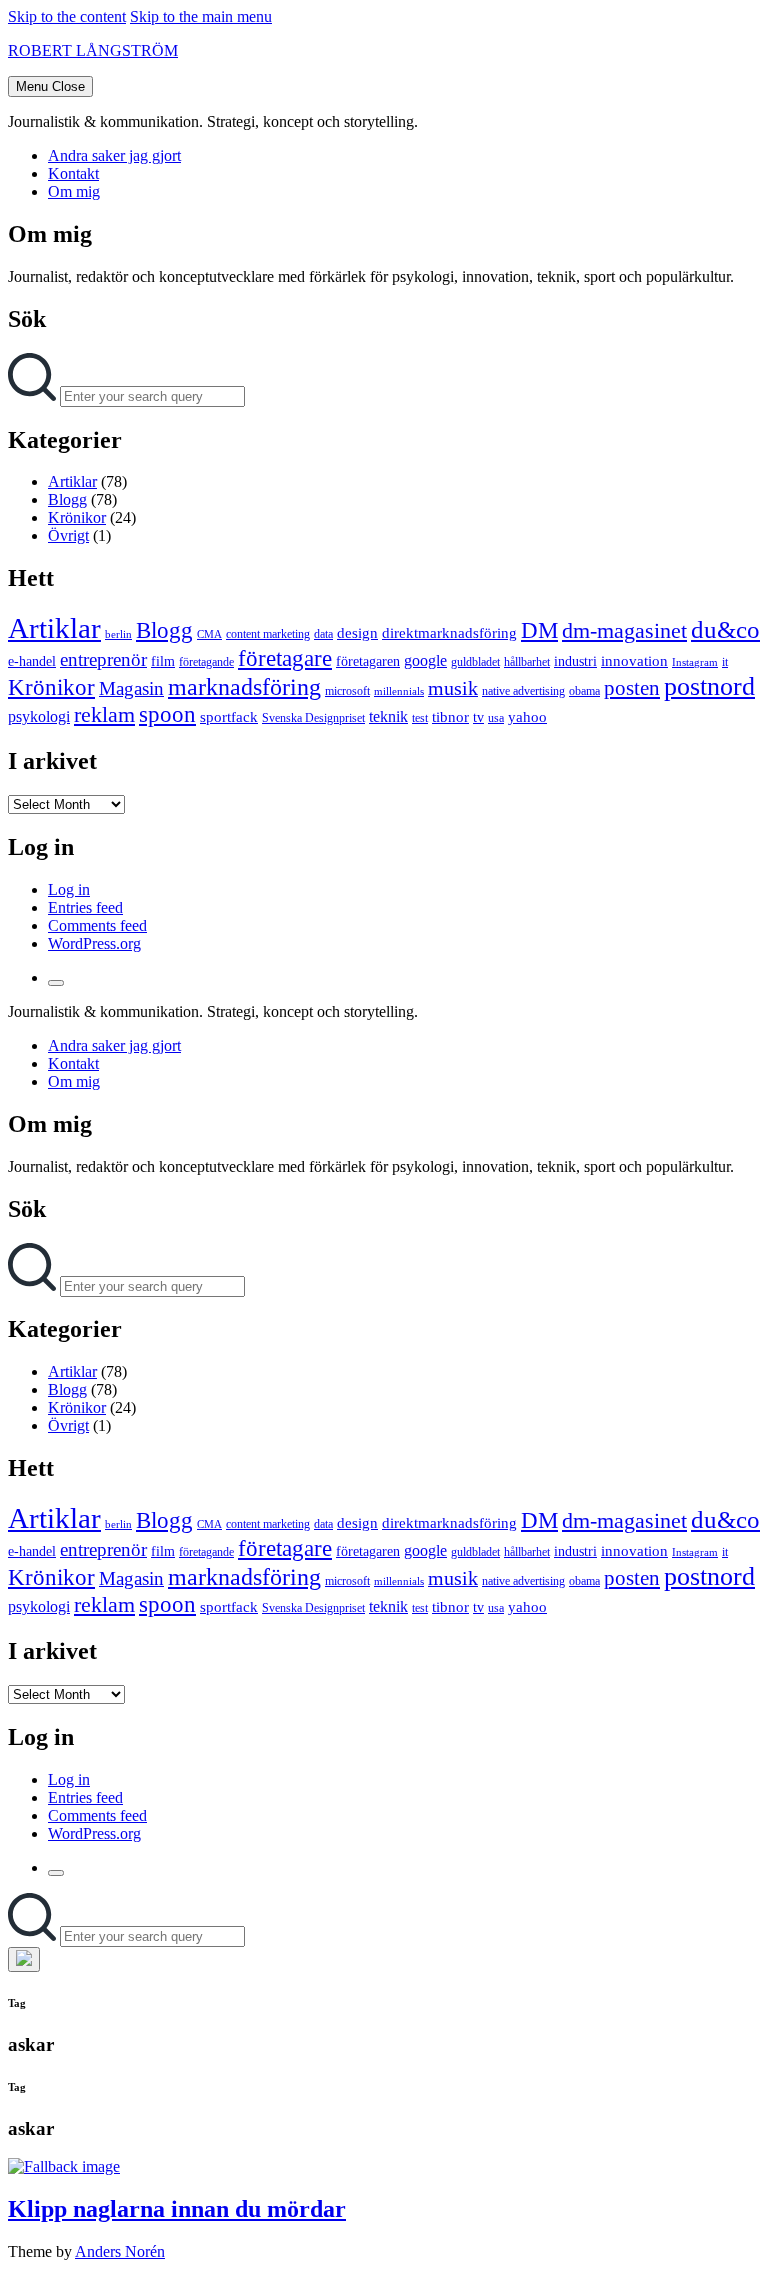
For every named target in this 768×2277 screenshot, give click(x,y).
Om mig (74, 191)
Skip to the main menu (201, 16)
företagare (285, 658)
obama (584, 691)
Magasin (131, 688)
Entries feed (85, 907)
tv (478, 717)
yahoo (527, 717)
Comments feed (97, 925)
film (163, 661)
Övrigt (68, 535)
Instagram (695, 662)
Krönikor (77, 517)
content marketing (268, 634)
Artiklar (72, 481)
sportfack (229, 717)
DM (539, 630)
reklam (104, 714)
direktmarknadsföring (449, 633)
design (357, 633)
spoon (167, 714)
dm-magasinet (624, 631)
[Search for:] (34, 395)
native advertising (523, 691)
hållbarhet (527, 662)
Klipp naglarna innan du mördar (177, 2209)
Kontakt (73, 173)
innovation (634, 661)
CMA (209, 634)
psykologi (39, 716)
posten (632, 688)
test (420, 718)
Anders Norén (120, 2251)
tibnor (450, 717)
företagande (206, 662)
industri (575, 661)
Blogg (67, 499)
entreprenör (103, 659)
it (725, 662)
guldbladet (475, 662)
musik (453, 688)
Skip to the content (67, 16)
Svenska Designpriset (313, 718)
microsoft (347, 691)
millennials (399, 691)
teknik (388, 716)
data (323, 634)
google (425, 660)
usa (496, 718)
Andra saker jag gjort (114, 155)
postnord (709, 686)
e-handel (32, 661)
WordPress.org (94, 943)
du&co (725, 629)
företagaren (368, 661)
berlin (118, 634)
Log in (69, 889)
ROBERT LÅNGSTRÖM (93, 50)
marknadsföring (244, 686)
